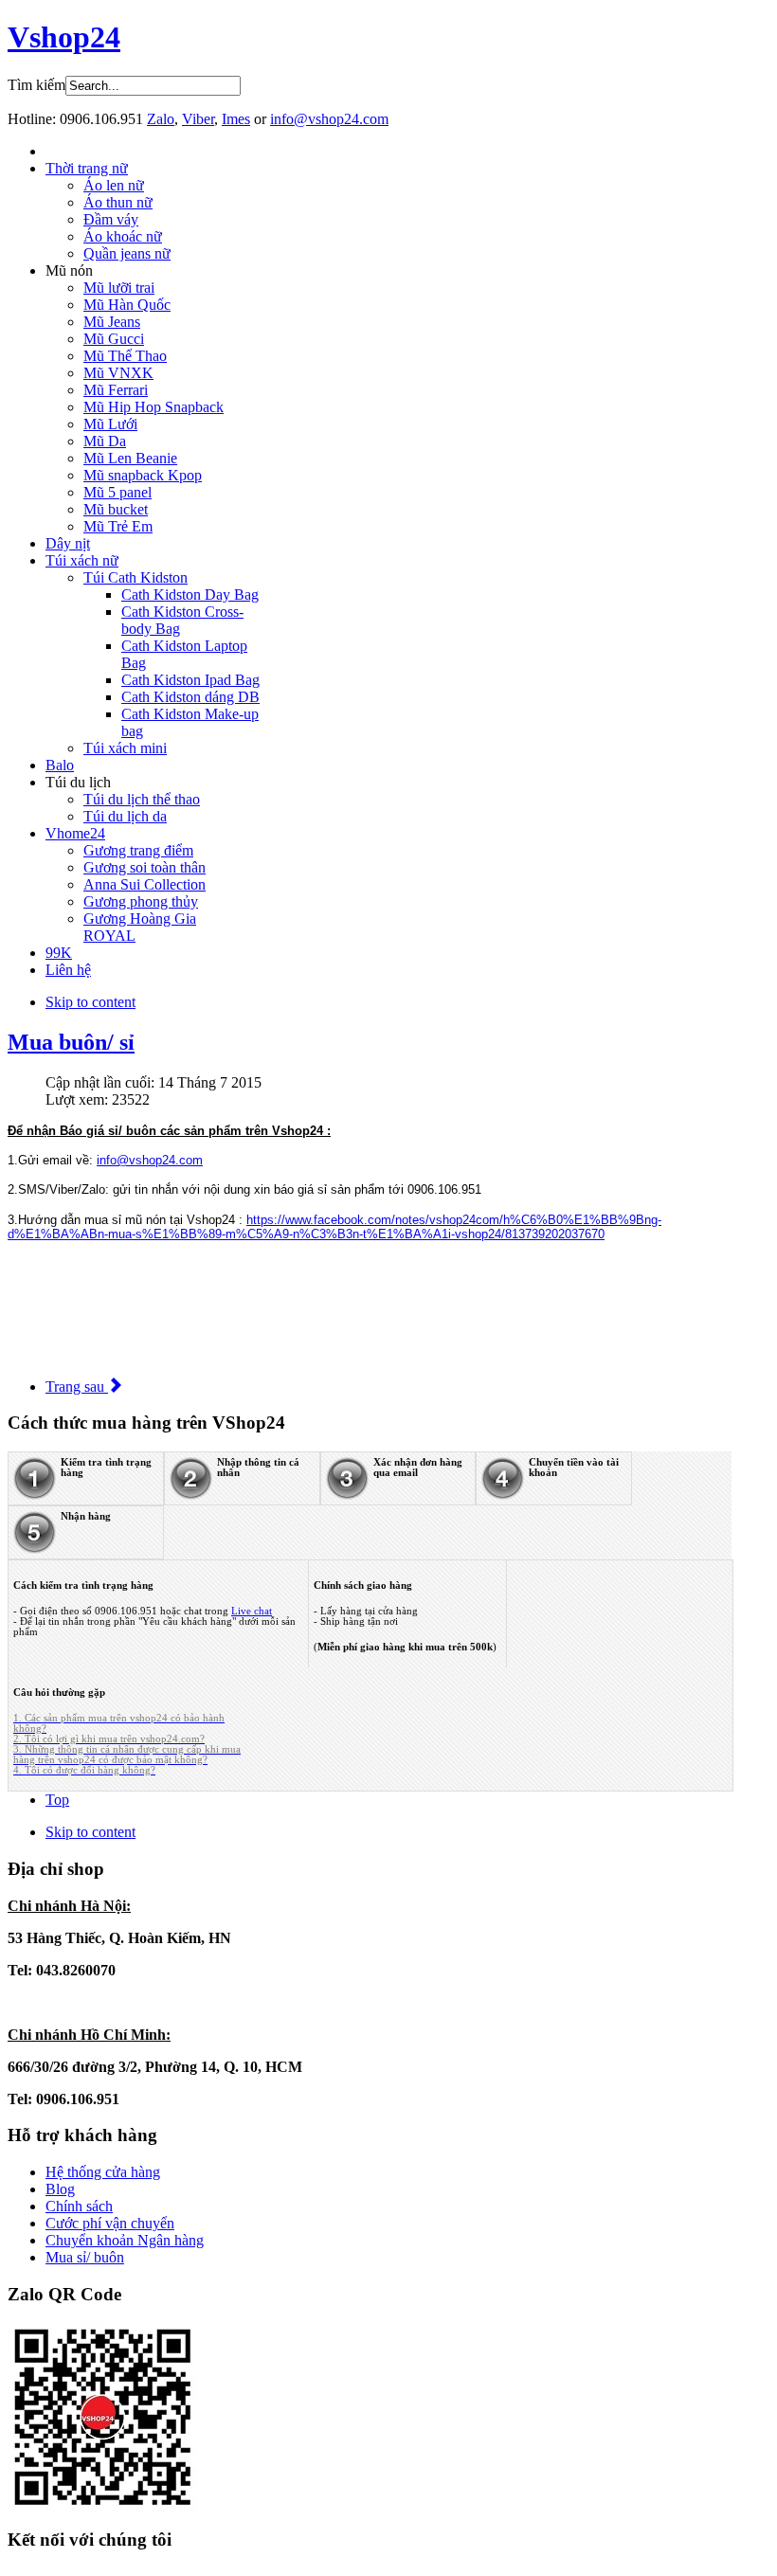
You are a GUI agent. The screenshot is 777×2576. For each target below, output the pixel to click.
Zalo (161, 119)
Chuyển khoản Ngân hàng (125, 2240)
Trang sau (77, 1387)
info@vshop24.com (329, 119)
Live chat (252, 1611)
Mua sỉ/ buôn (85, 2257)
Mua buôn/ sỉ (71, 1042)
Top (57, 1800)
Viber (198, 119)
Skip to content (90, 1002)
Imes (236, 119)
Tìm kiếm (36, 85)
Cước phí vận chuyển (110, 2223)
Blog (60, 2189)
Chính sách (79, 2206)
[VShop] (102, 2506)
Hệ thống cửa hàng (103, 2172)
